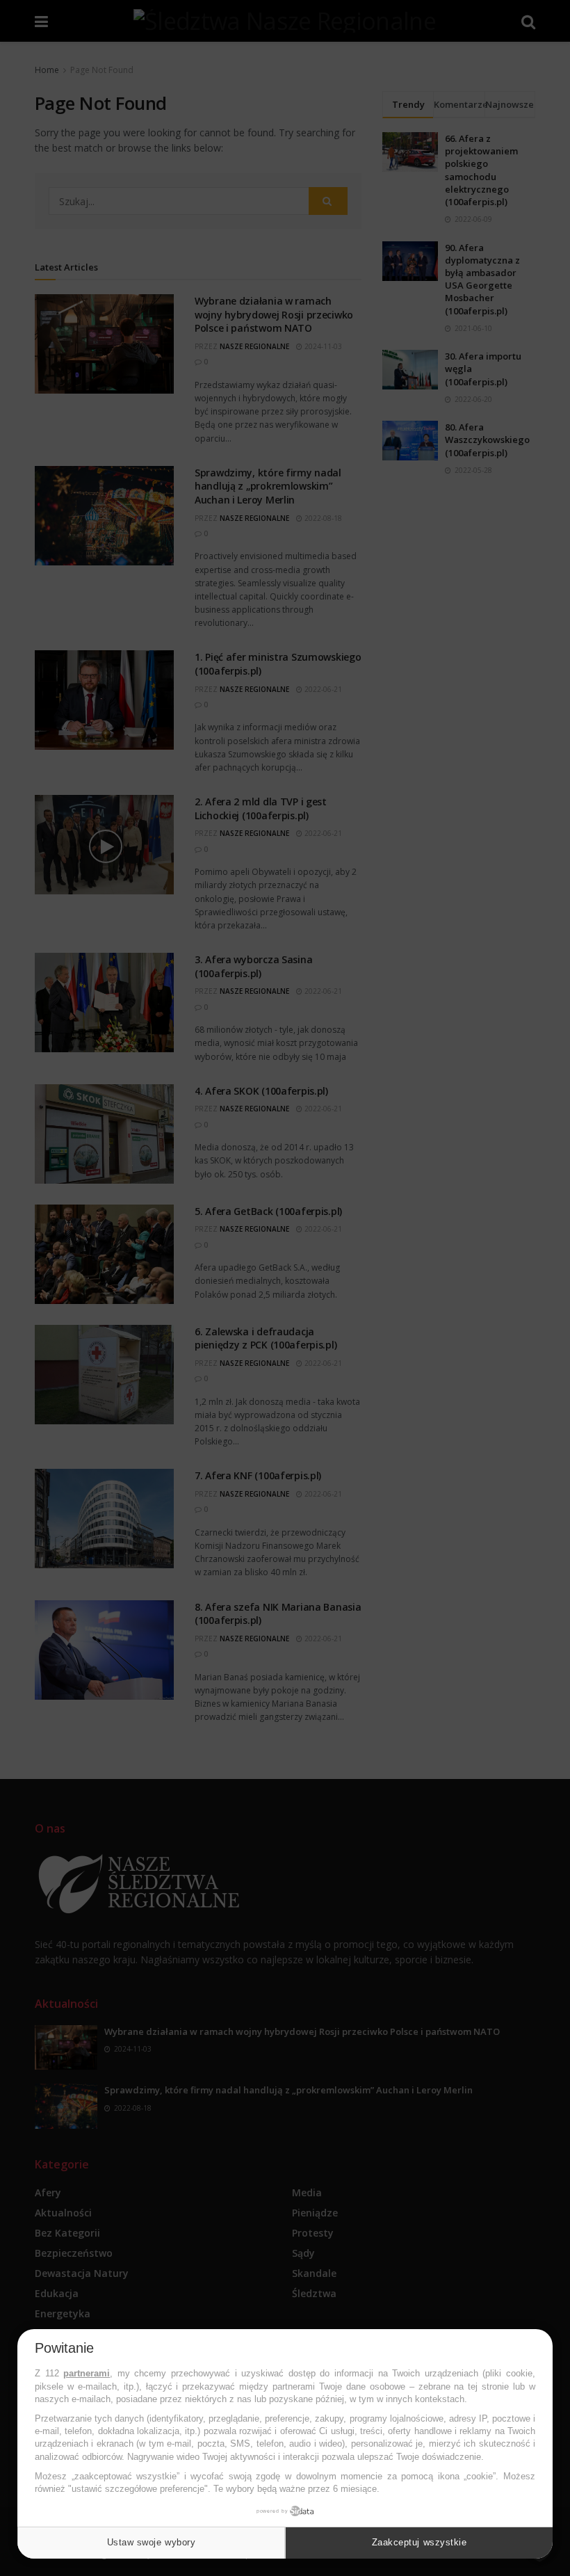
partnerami (87, 2373)
